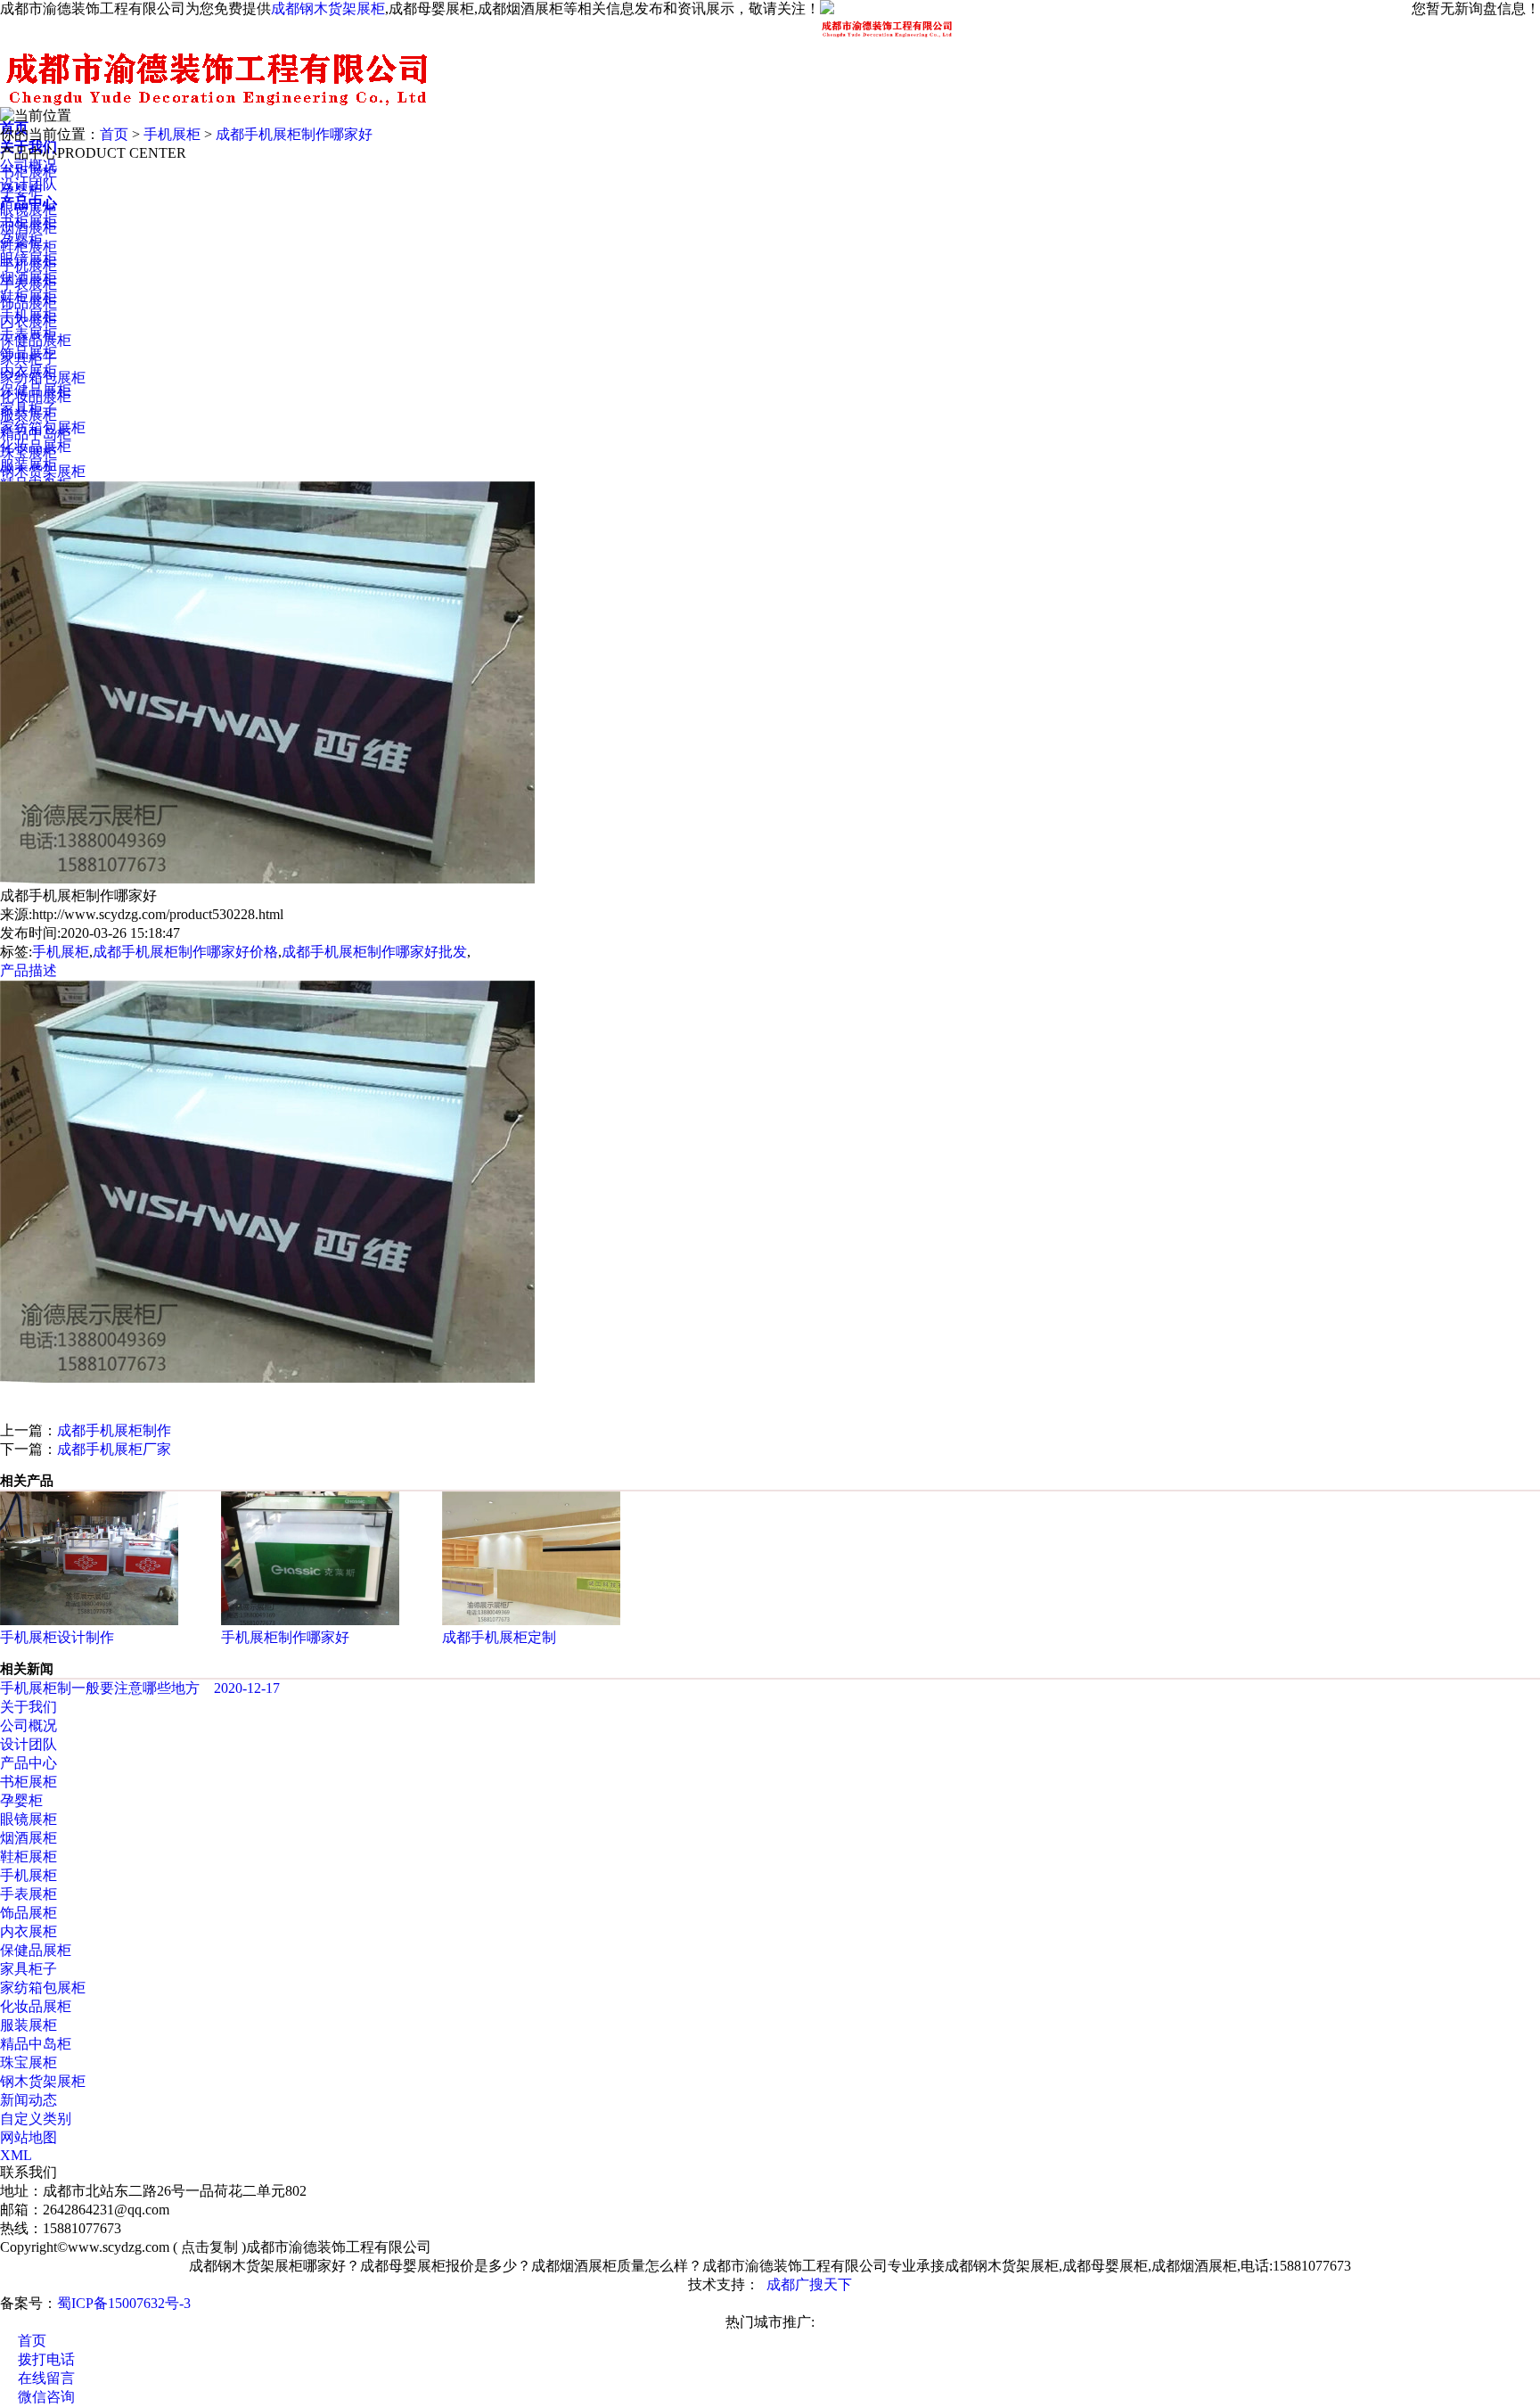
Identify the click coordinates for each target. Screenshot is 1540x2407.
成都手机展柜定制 (499, 1637)
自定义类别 (36, 2119)
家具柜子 (29, 359)
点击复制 (209, 2247)
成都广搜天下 (809, 2284)
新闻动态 (29, 2100)
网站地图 (29, 2137)
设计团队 (29, 1744)
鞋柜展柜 (29, 246)
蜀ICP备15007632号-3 (124, 2303)
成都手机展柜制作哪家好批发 (374, 952)
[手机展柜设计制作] (89, 1620)
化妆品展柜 (36, 396)
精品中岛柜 (36, 434)
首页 (114, 134)
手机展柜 (172, 134)
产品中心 (29, 1763)
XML (16, 2155)
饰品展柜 (29, 303)
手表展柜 (29, 284)
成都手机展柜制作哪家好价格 (185, 952)
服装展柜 (29, 415)
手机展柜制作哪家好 (285, 1637)
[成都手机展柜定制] (531, 1620)
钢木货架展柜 (43, 471)
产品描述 (29, 970)
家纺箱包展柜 (43, 378)
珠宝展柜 (29, 452)
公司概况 (29, 1725)
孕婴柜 (21, 190)
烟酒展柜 (29, 228)
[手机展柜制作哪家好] (310, 1620)
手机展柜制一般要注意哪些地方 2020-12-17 (140, 1688)
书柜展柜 (29, 172)
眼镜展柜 (29, 209)
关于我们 (29, 1707)
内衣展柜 (29, 321)
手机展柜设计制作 (57, 1637)
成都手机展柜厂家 (114, 1449)
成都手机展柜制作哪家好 (294, 134)
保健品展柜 (36, 340)
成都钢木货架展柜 (328, 8)
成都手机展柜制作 (114, 1430)
